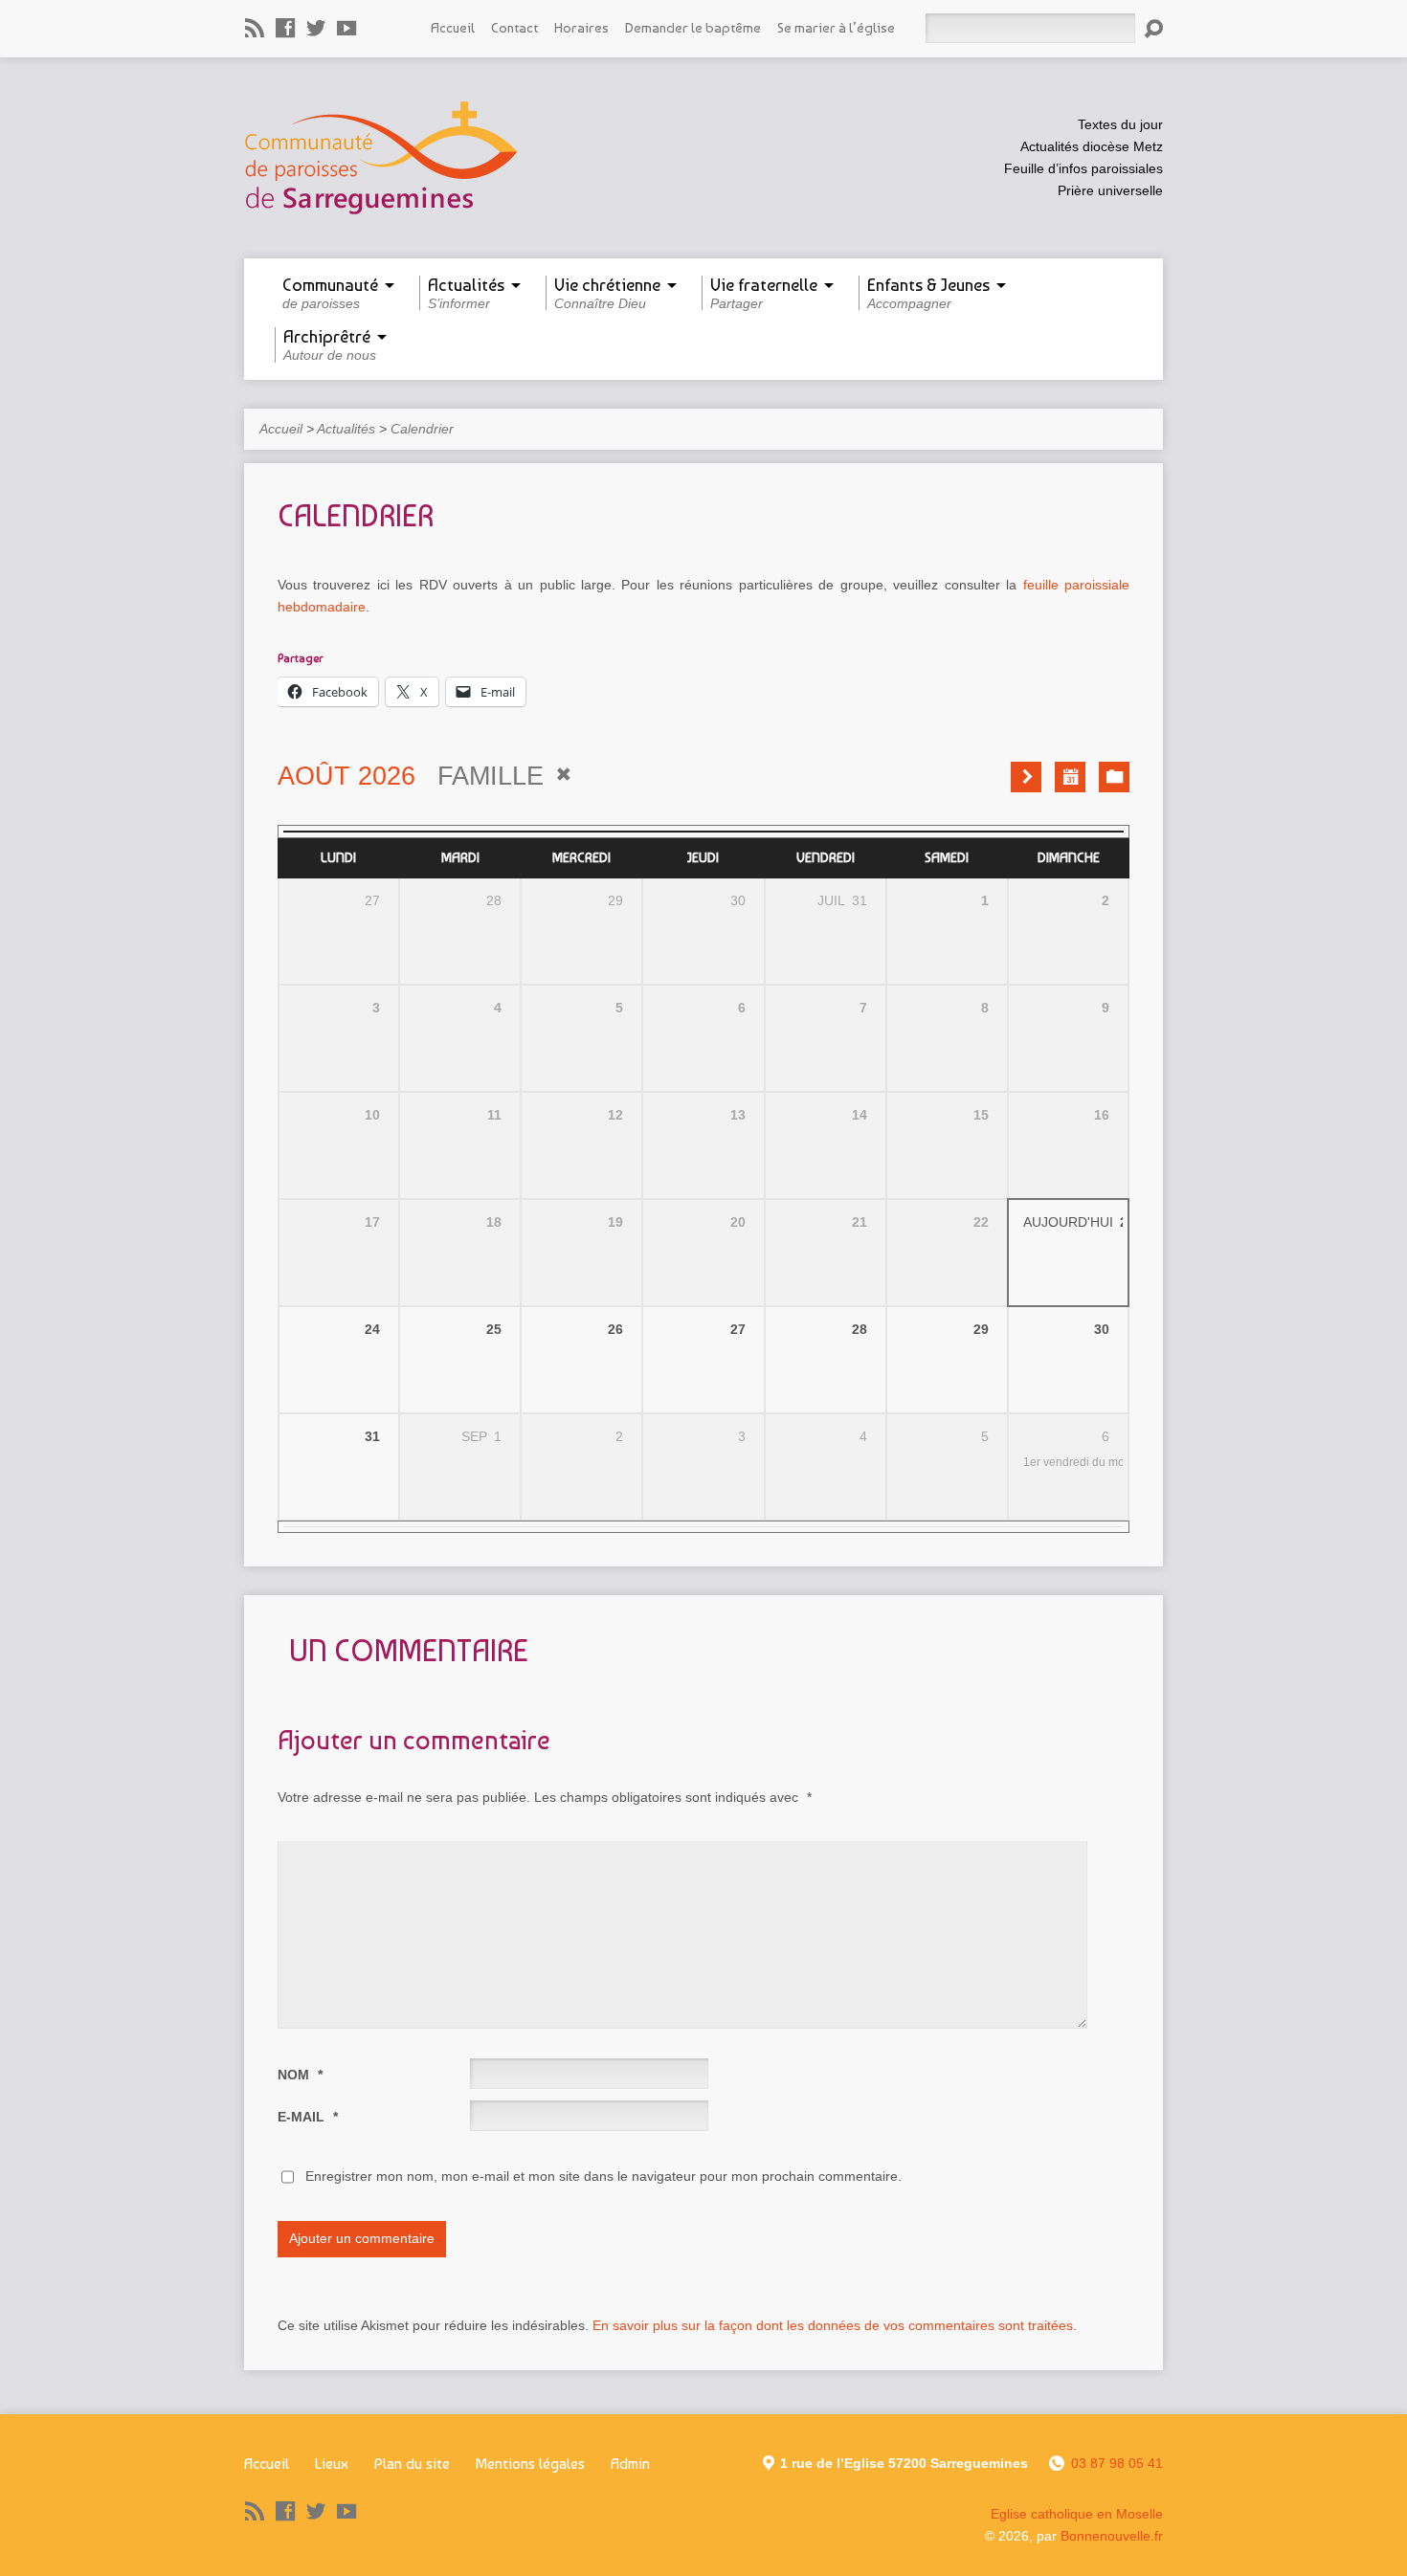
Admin (630, 2464)
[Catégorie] (1114, 777)
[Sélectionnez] (1070, 777)
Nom (300, 2075)
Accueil (453, 27)
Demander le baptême (693, 27)
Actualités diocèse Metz (1092, 146)
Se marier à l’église (836, 27)
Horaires (581, 27)
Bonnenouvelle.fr (1112, 2536)
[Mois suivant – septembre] (1026, 777)
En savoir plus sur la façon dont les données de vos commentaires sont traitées (833, 2325)
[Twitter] (316, 28)
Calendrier (422, 429)
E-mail (308, 2117)
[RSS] (255, 28)
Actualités (346, 429)
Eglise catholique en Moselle (1077, 2514)
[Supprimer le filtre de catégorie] (564, 774)
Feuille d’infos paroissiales (1083, 168)
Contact (514, 27)
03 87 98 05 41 (1117, 2463)
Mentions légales (530, 2464)
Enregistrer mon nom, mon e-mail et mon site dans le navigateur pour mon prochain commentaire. (603, 2176)
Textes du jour (1120, 124)
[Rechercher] (1153, 29)
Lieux (332, 2464)
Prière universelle (1110, 190)
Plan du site (412, 2464)
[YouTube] (346, 28)
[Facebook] (285, 28)
